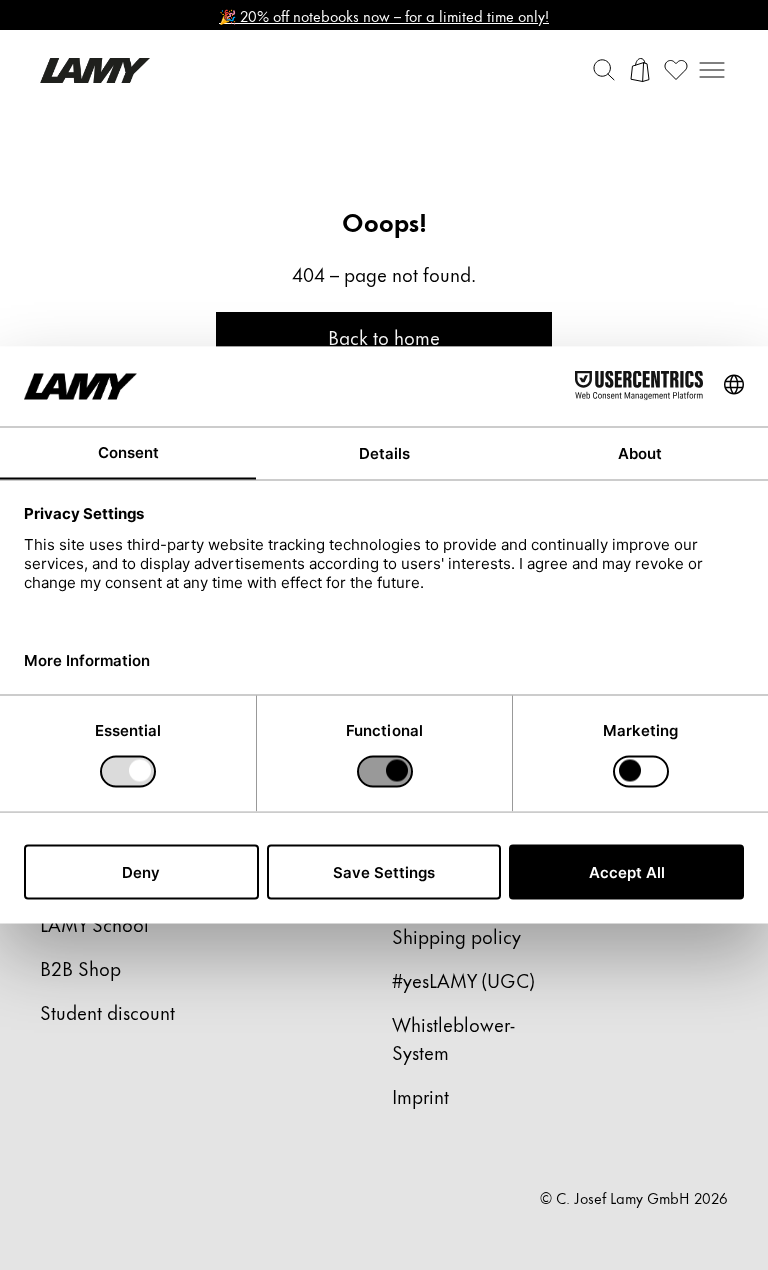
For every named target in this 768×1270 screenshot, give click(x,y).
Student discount (107, 1011)
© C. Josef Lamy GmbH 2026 (634, 1198)
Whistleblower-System (453, 1037)
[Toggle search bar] (604, 70)
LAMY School (94, 923)
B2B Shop (80, 967)
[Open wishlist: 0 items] (676, 70)
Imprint (420, 1095)
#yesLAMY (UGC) (463, 979)
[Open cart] (640, 70)
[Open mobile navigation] (712, 70)
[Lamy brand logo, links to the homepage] (95, 70)
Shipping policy (456, 935)
